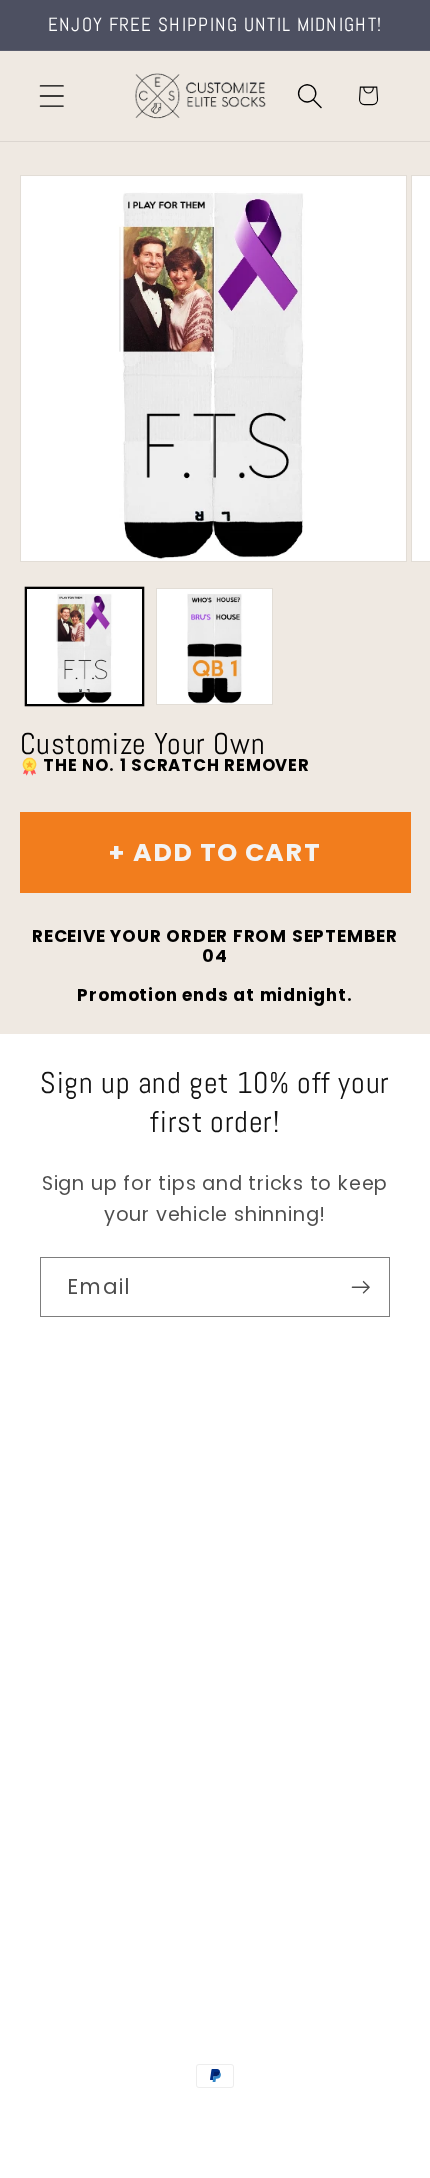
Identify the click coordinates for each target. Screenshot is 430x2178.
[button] (51, 95)
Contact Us (95, 1506)
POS (313, 2117)
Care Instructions (124, 1783)
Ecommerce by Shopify (215, 2139)
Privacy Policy (105, 1838)
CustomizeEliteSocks (211, 2117)
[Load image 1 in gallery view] (84, 646)
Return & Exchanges (136, 1727)
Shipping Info (103, 1617)
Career (73, 1561)
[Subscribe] (360, 1287)
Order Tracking (112, 1672)
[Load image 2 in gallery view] (214, 646)
